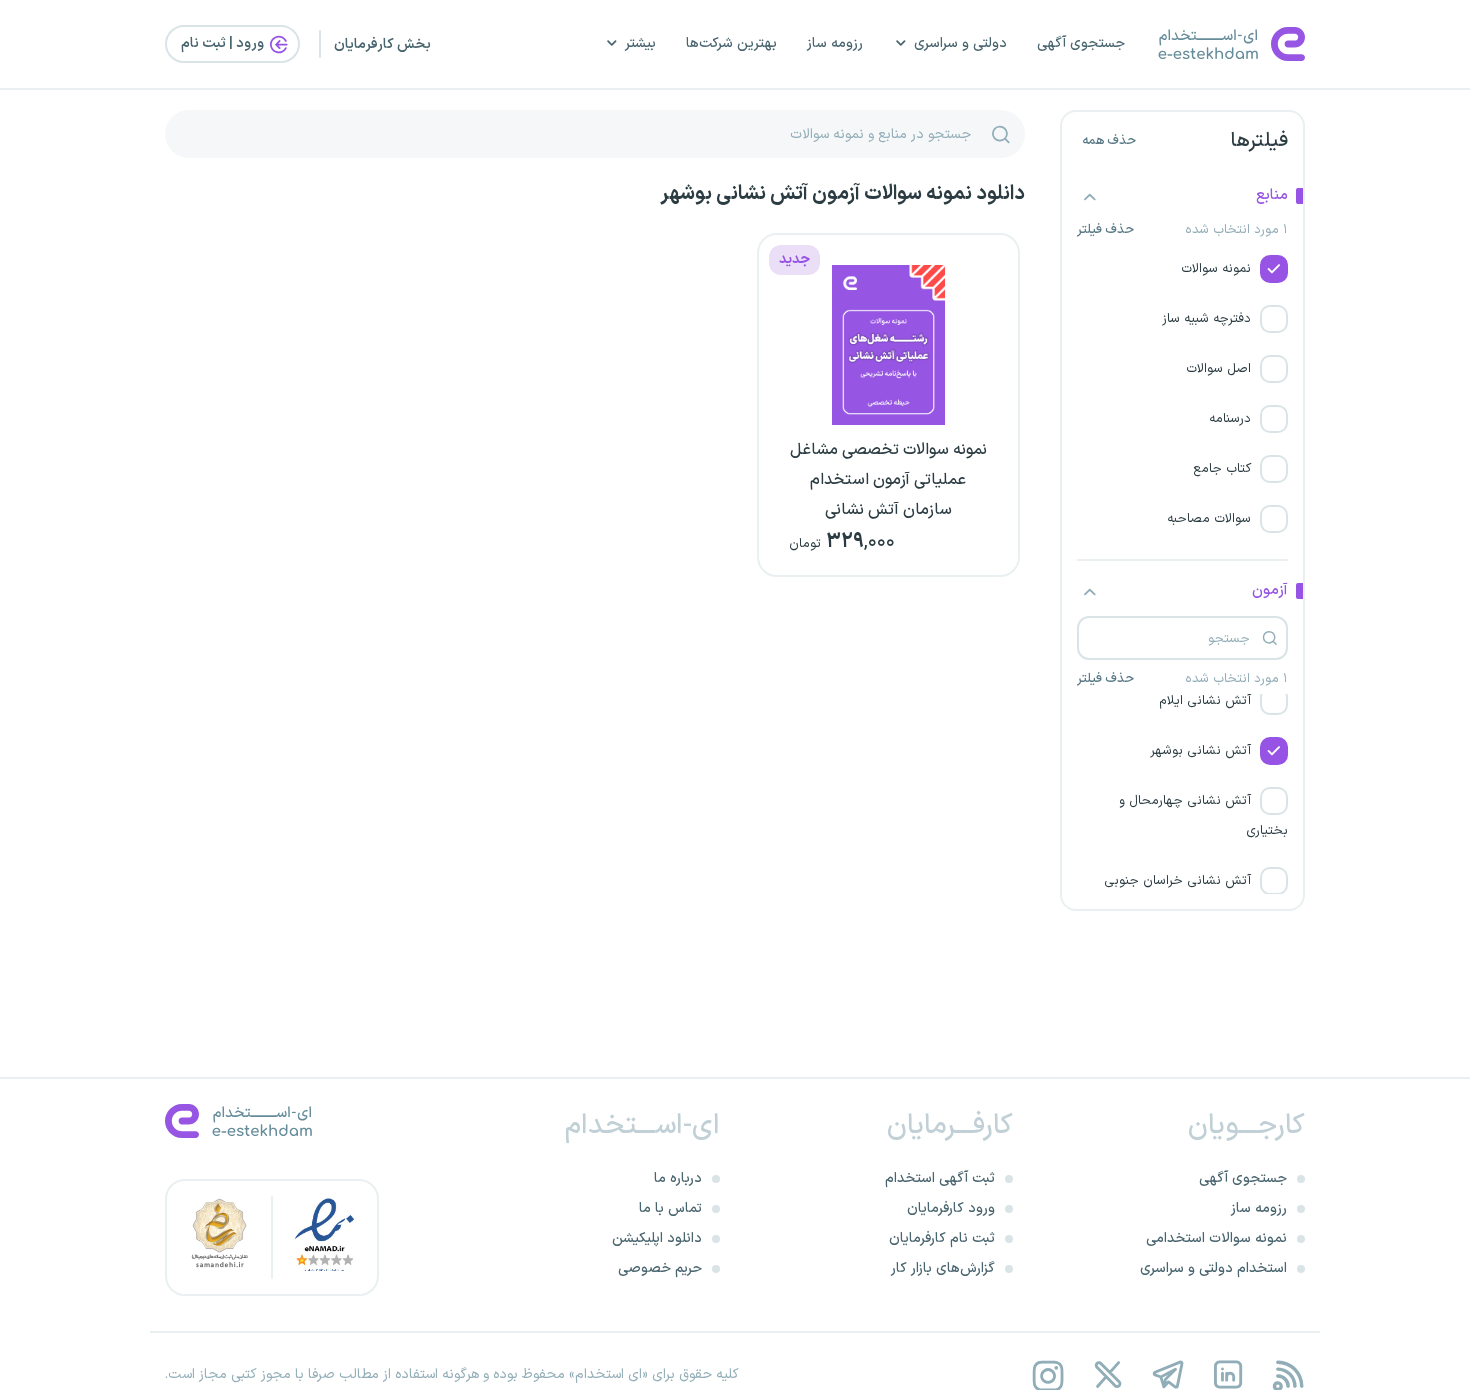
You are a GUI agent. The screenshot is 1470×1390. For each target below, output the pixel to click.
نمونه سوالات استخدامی (1216, 1238)
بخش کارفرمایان (382, 44)
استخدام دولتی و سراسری (1213, 1268)
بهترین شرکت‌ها (731, 43)
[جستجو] (1001, 134)
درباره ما (678, 1178)
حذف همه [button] (1109, 141)
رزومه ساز (835, 43)
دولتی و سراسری (960, 43)
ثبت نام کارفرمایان (942, 1238)
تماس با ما (670, 1208)
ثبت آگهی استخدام (940, 1178)
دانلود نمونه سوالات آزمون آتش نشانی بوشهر (842, 194)
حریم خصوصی (660, 1268)
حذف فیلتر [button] (1105, 230)
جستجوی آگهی (1081, 43)
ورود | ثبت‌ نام (224, 43)
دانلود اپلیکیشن (657, 1238)
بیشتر (640, 43)
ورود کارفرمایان (951, 1208)
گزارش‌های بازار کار (943, 1268)
